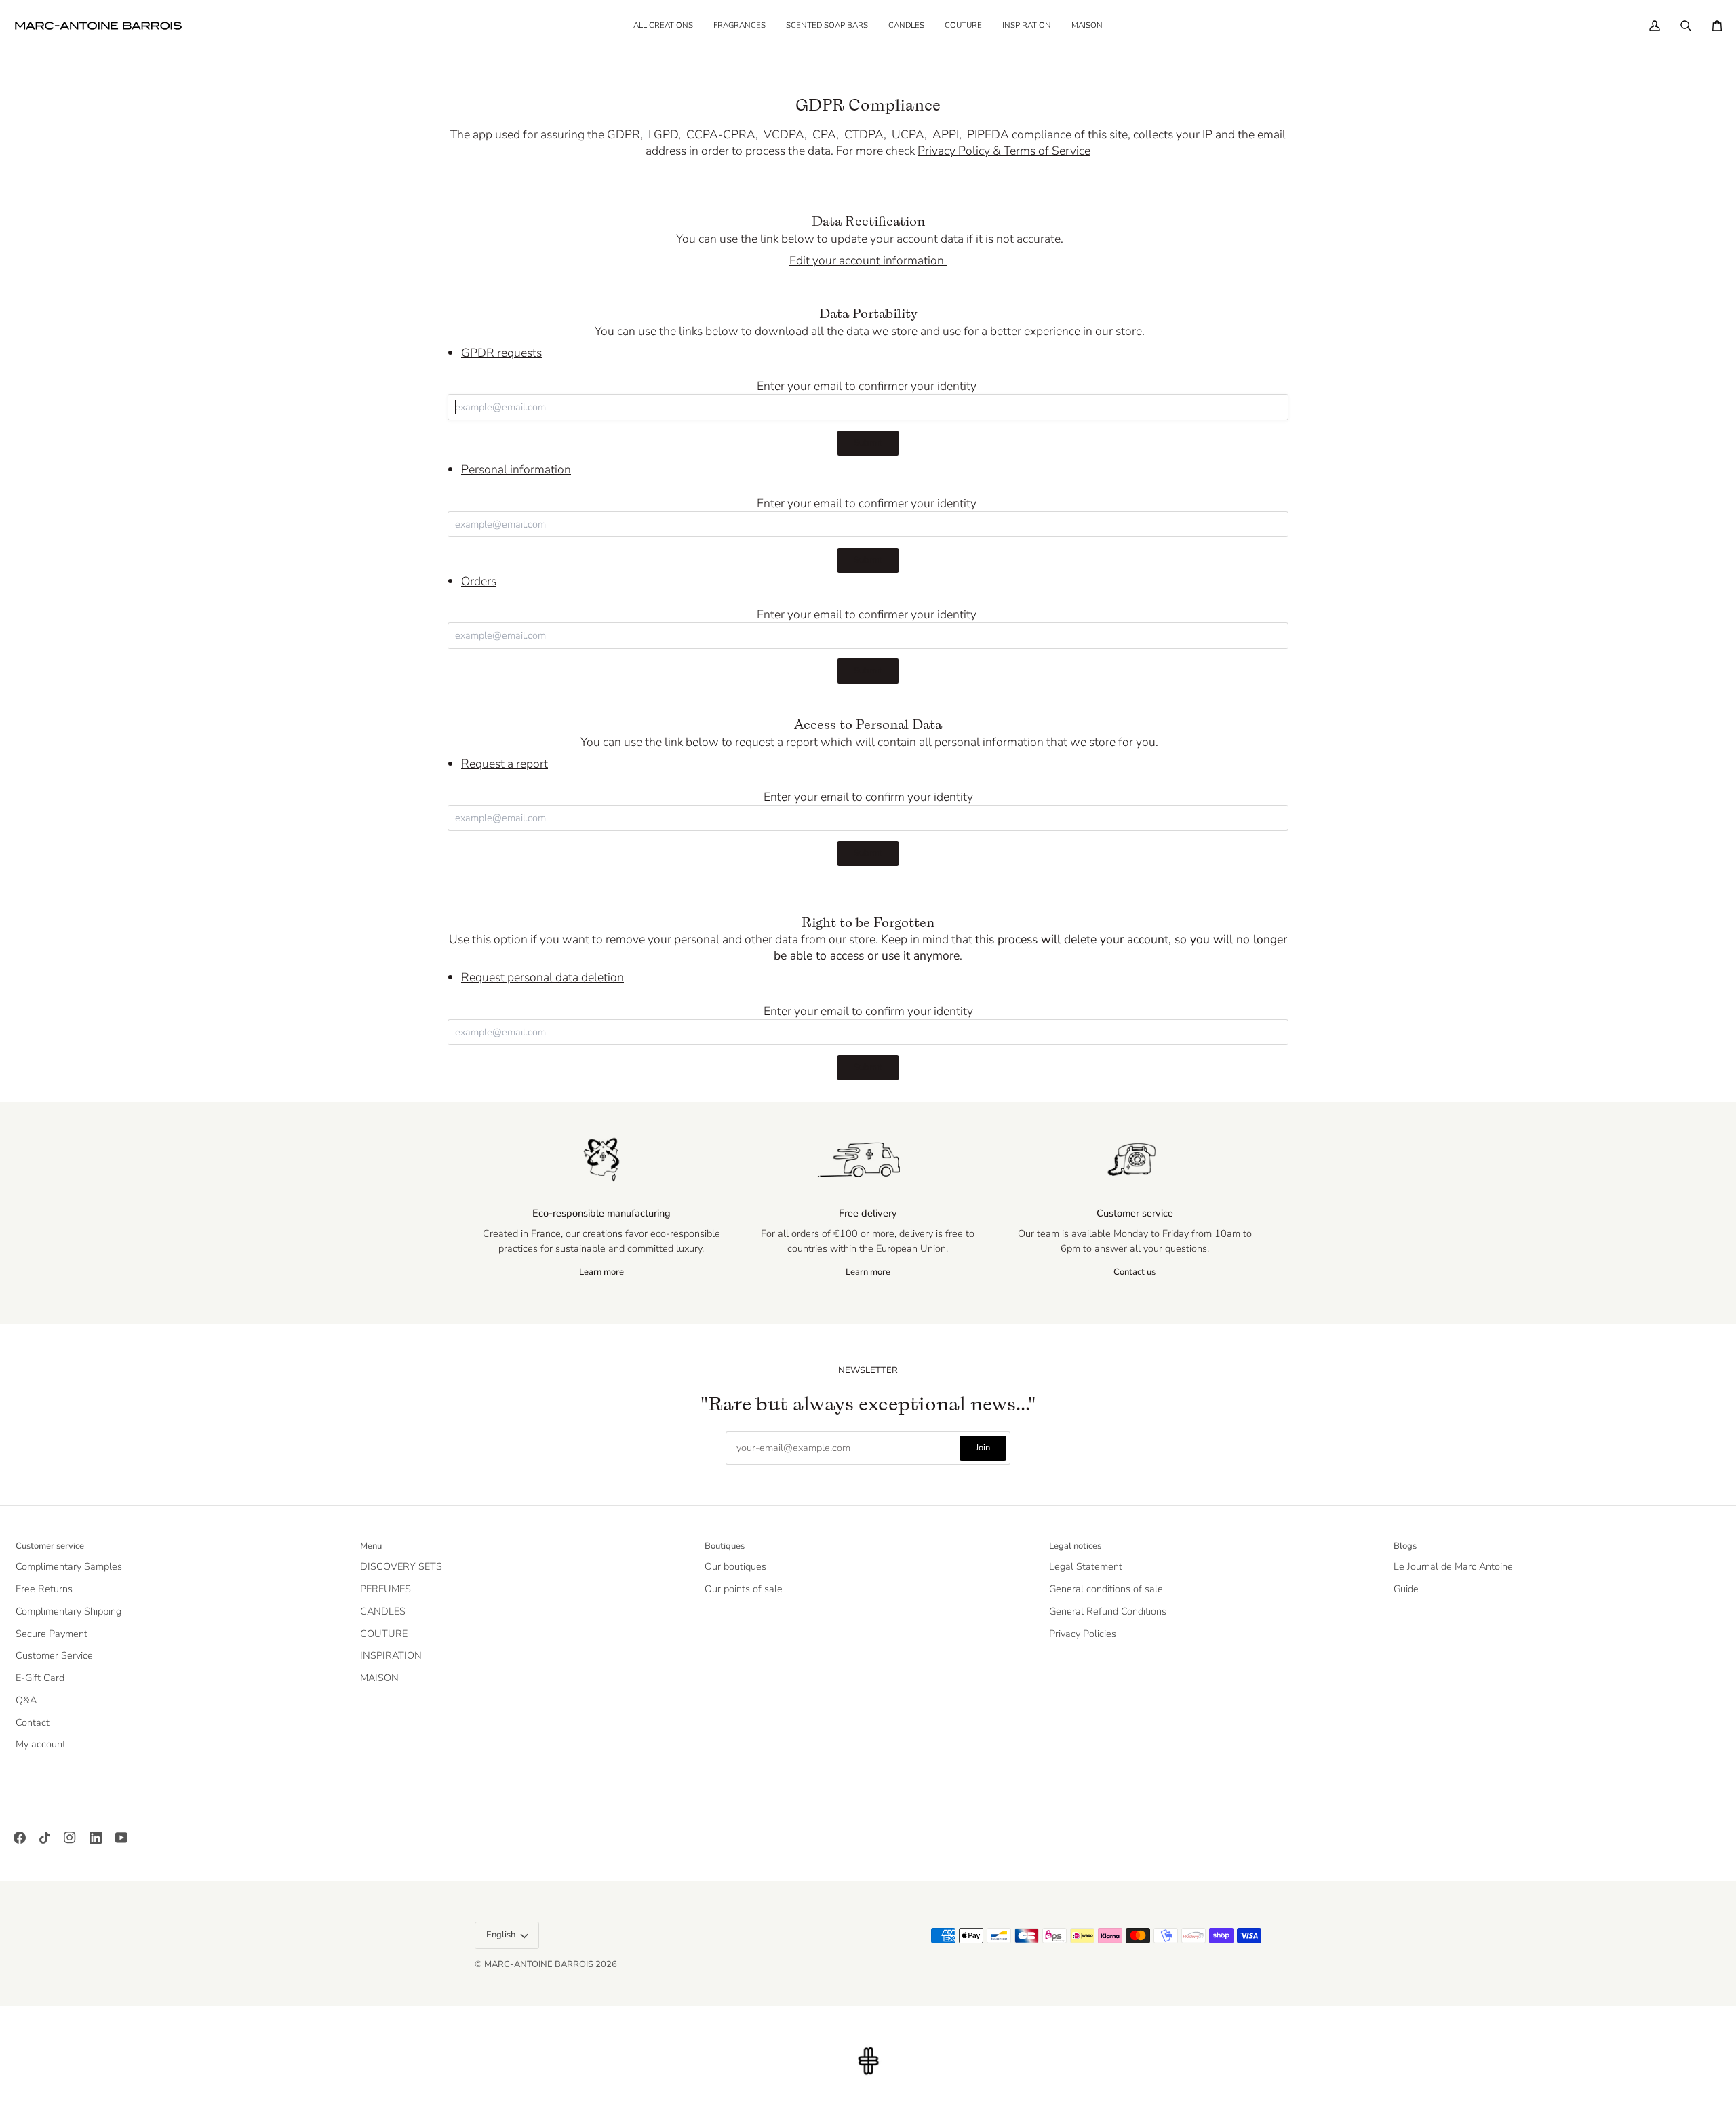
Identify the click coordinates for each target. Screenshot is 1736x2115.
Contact (33, 1722)
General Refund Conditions (1108, 1611)
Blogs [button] (1405, 1546)
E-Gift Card (40, 1678)
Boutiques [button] (725, 1546)
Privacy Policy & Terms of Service (1004, 151)
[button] (739, 26)
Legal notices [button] (1075, 1546)
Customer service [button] (50, 1546)
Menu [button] (371, 1546)
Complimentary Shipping (68, 1611)
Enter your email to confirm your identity (868, 797)
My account (41, 1744)
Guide (1406, 1589)
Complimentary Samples (69, 1566)
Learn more (601, 1272)
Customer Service (54, 1655)
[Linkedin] (96, 1838)
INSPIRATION (391, 1655)
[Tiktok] (45, 1838)
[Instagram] (70, 1838)
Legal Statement (1086, 1566)
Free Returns (44, 1589)
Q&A (26, 1700)
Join (983, 1448)
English (501, 1935)
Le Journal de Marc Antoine (1453, 1566)
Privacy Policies (1083, 1634)
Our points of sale (744, 1589)
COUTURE (384, 1634)
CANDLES (383, 1611)
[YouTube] (121, 1838)
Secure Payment (52, 1634)
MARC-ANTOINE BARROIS (539, 1964)
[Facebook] (20, 1838)
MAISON (379, 1678)
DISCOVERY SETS (401, 1566)
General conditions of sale (1106, 1589)
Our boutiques (735, 1566)
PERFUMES (386, 1589)
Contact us (1135, 1272)
